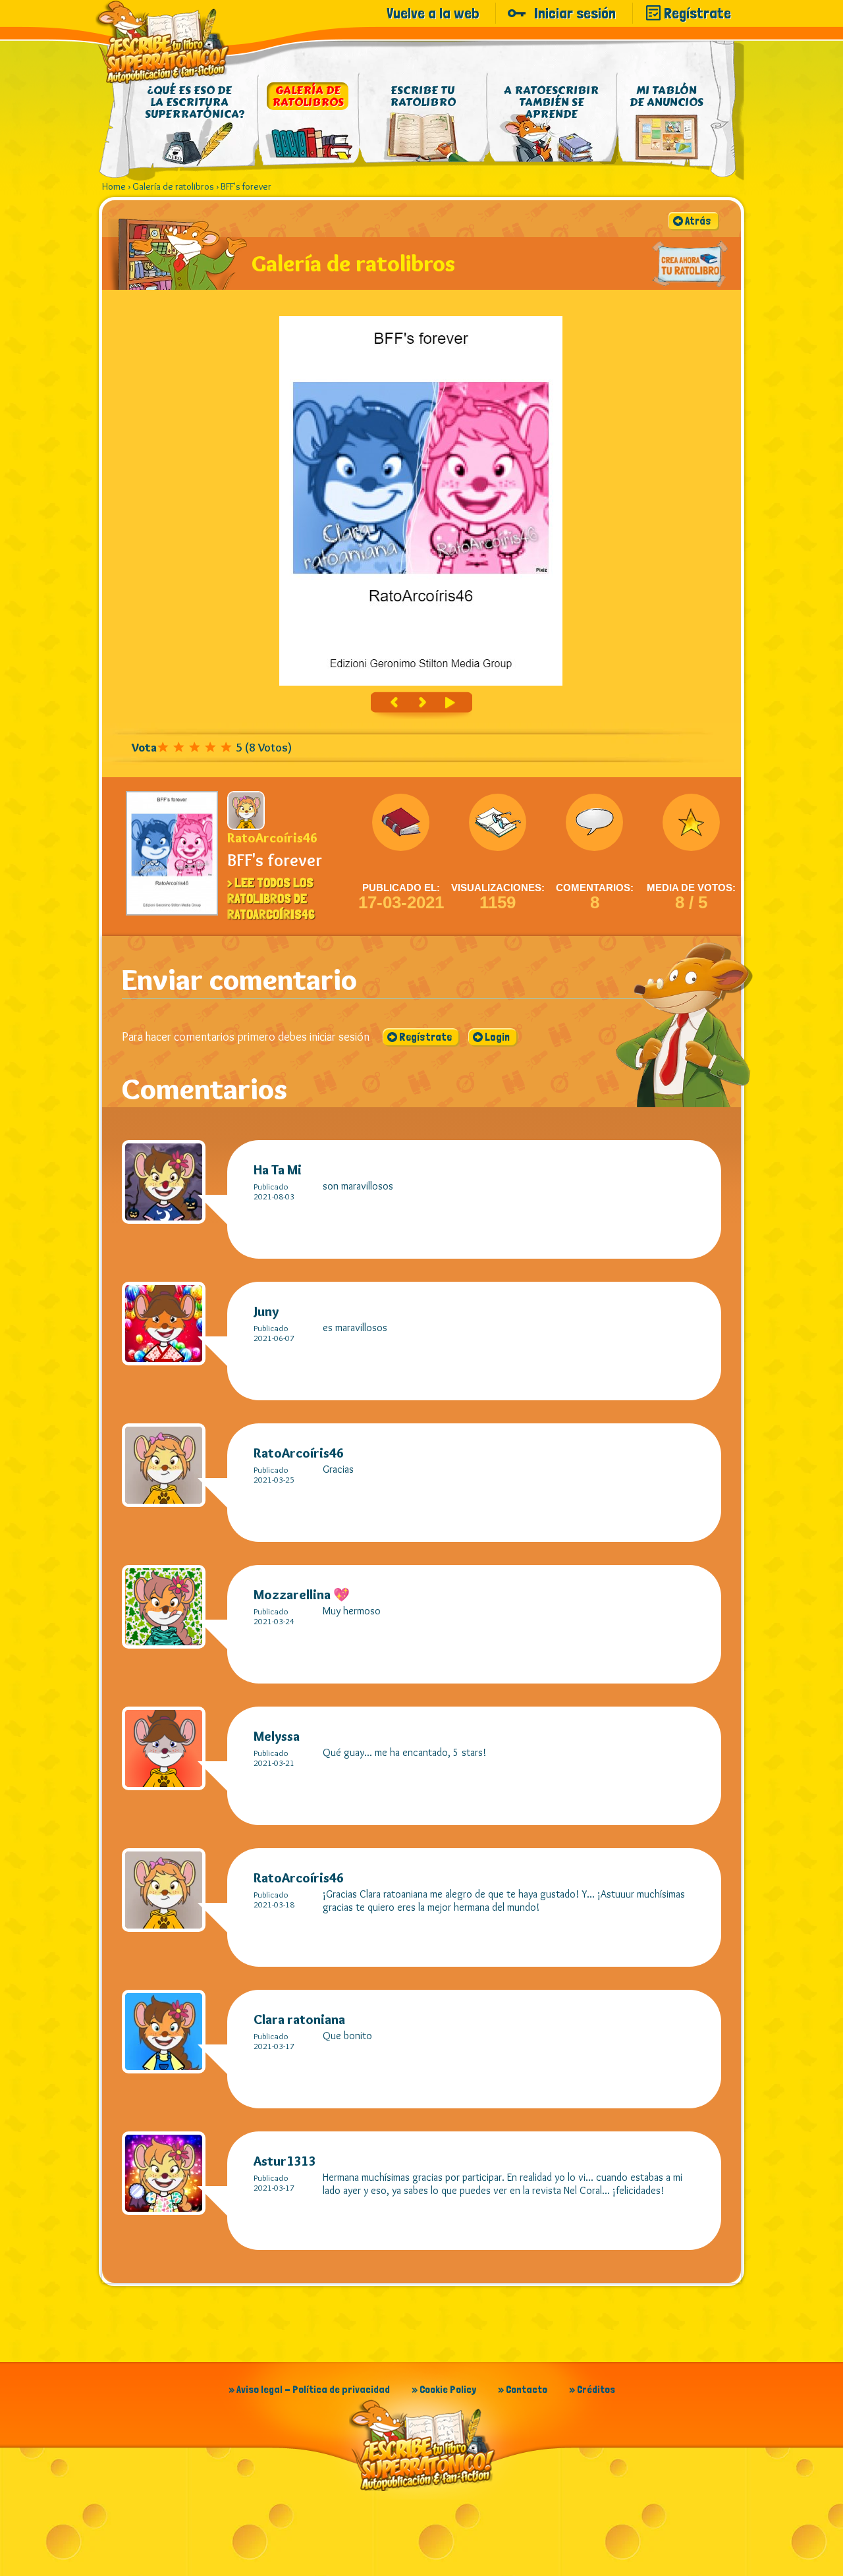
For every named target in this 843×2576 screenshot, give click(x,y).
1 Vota (165, 747)
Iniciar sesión (575, 13)
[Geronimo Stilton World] (163, 42)
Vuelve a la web (433, 13)
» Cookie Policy (444, 2389)
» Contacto (523, 2389)
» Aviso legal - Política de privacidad (309, 2389)
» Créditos (592, 2389)
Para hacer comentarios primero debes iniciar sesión (246, 1037)
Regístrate (697, 13)
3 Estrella (197, 747)
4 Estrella (213, 747)
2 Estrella (181, 747)
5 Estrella (229, 747)
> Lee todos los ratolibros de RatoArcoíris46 (271, 898)
